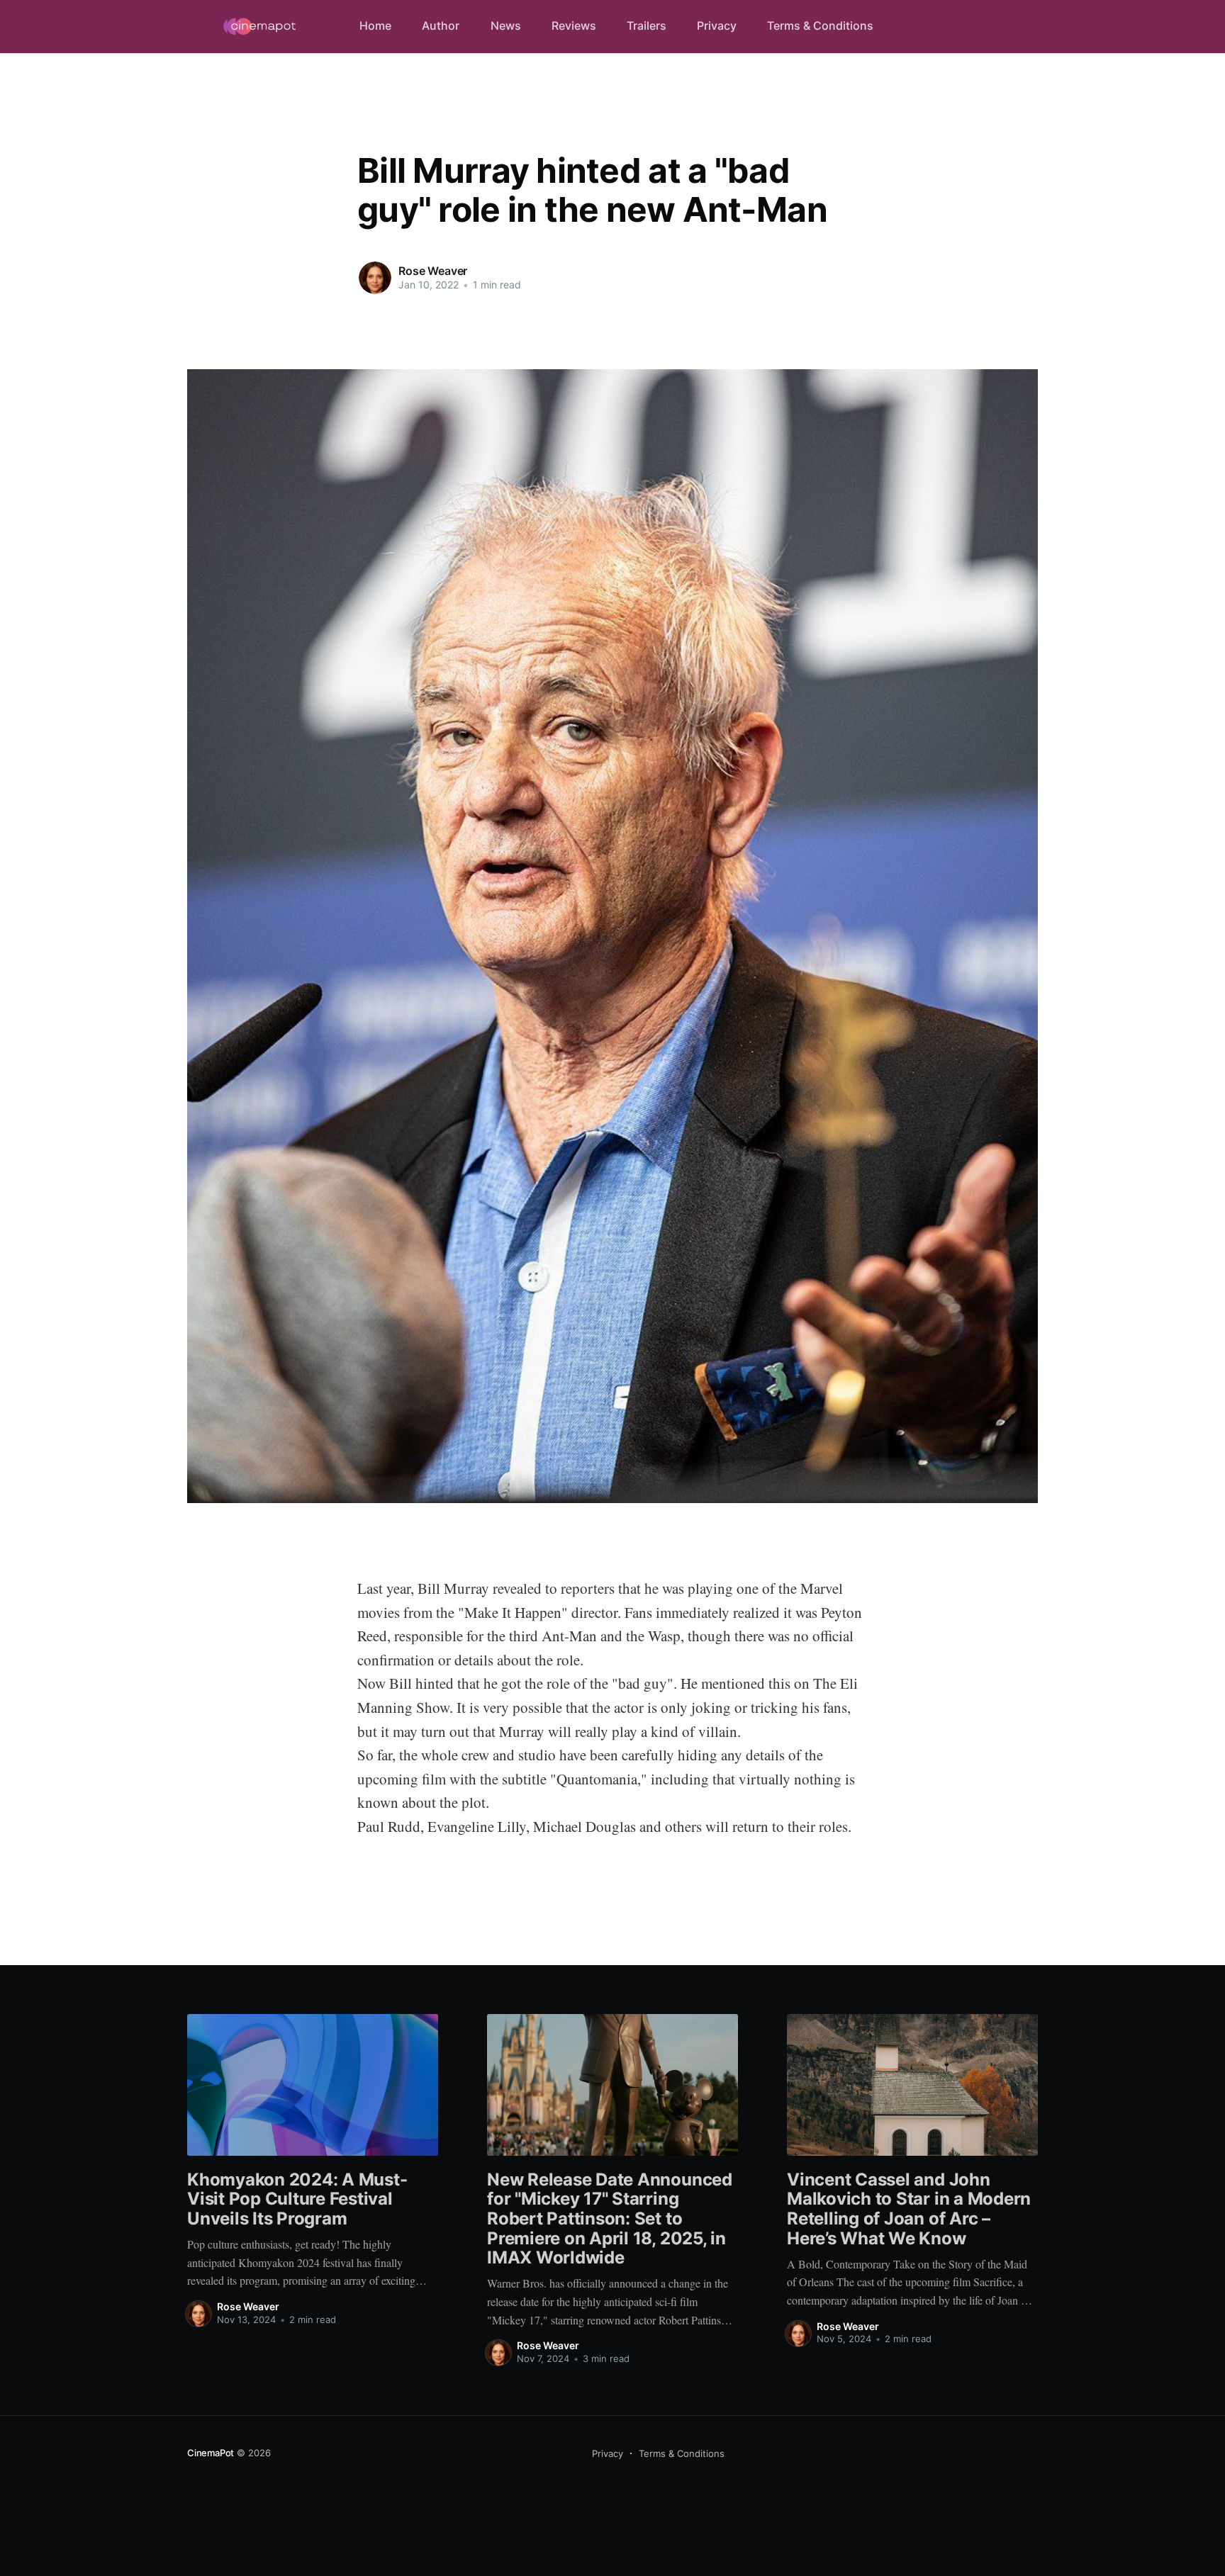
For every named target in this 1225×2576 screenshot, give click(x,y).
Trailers (647, 26)
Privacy (717, 26)
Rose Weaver (433, 271)
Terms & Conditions (820, 26)
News (506, 26)
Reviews (574, 26)
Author (441, 26)
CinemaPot (211, 2453)
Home (375, 26)
